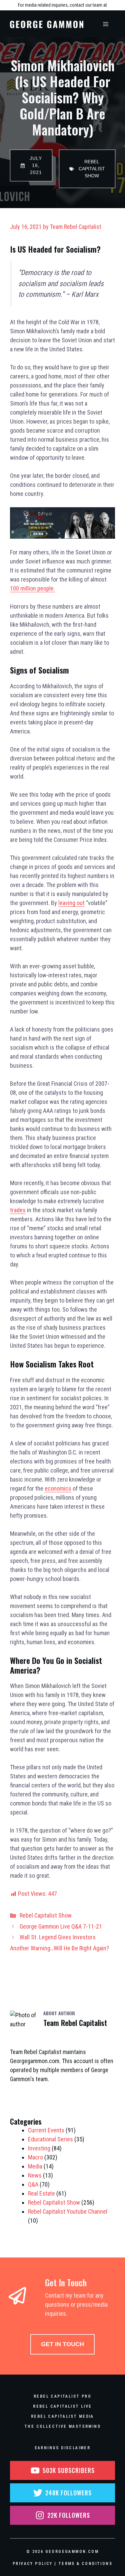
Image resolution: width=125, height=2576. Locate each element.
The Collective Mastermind (62, 2426)
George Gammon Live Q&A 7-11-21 (61, 1926)
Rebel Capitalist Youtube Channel (68, 2211)
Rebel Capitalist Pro (62, 2396)
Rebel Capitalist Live (62, 2406)
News (35, 2175)
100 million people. (32, 588)
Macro (35, 2157)
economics (58, 1488)
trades (18, 1210)
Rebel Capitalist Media (62, 2416)
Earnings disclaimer (63, 2448)
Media (35, 2166)
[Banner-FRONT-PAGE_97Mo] (62, 537)
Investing (39, 2148)
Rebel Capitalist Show (46, 1915)
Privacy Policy (33, 2564)
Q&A (33, 2184)
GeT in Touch (62, 2344)
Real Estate (41, 2193)
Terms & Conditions (85, 2564)
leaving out (71, 903)
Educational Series (50, 2139)
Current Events (46, 2130)
